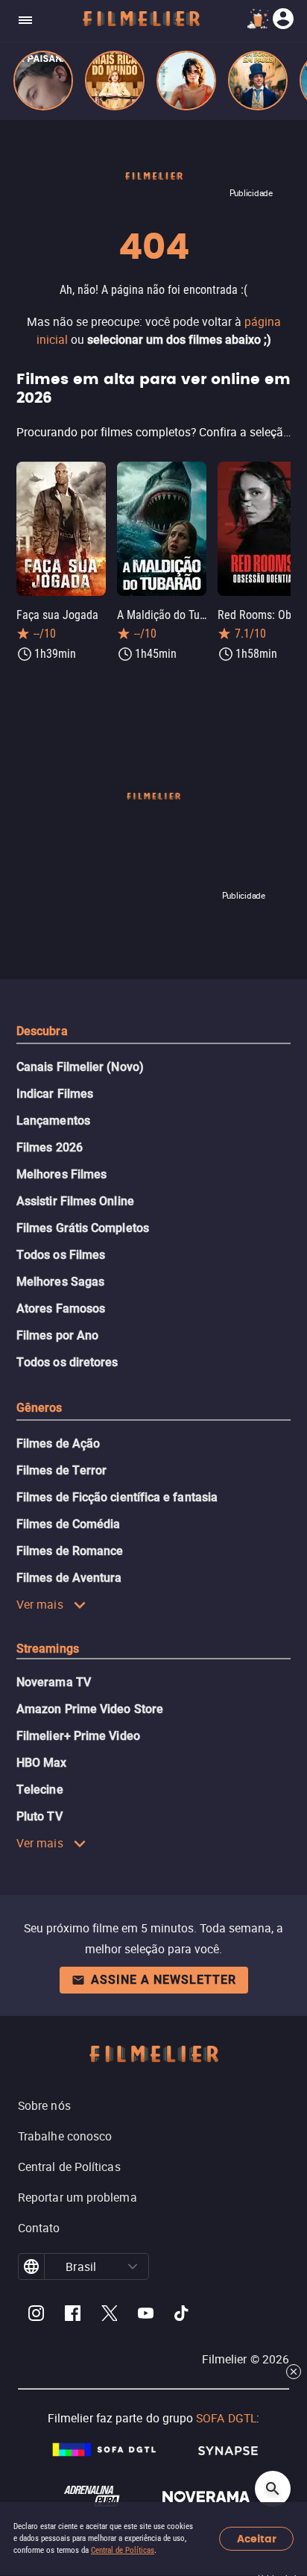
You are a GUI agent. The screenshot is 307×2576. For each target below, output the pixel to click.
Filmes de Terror (61, 1470)
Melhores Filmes (61, 1174)
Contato (39, 2228)
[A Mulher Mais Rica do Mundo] (115, 81)
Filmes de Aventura (69, 1578)
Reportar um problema (77, 2197)
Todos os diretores (67, 1362)
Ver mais (40, 1604)
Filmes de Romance (70, 1551)
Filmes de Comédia (68, 1524)
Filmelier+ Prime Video (78, 1736)
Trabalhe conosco (65, 2136)
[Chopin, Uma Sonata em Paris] (258, 81)
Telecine (40, 1790)
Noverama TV (54, 1682)
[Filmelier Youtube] (146, 2315)
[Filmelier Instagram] (36, 2315)
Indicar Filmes (55, 1094)
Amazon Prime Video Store (90, 1709)
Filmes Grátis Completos (83, 1228)
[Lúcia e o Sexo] (186, 81)
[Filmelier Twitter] (109, 2315)
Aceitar (257, 2539)
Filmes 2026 (50, 1147)
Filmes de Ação (58, 1443)
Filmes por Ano (57, 1335)
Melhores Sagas (60, 1282)
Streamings (48, 1649)
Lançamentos (53, 1121)
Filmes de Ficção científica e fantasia (117, 1497)
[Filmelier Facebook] (73, 2315)
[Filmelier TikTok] (182, 2315)
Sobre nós (44, 2105)
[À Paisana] (43, 81)
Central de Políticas (123, 2550)
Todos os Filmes (61, 1255)
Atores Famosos (61, 1309)
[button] (133, 2266)
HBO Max (42, 1763)
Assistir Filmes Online (75, 1201)
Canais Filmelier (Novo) (80, 1067)
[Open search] (273, 2489)
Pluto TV (39, 1816)
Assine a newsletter (164, 1980)
